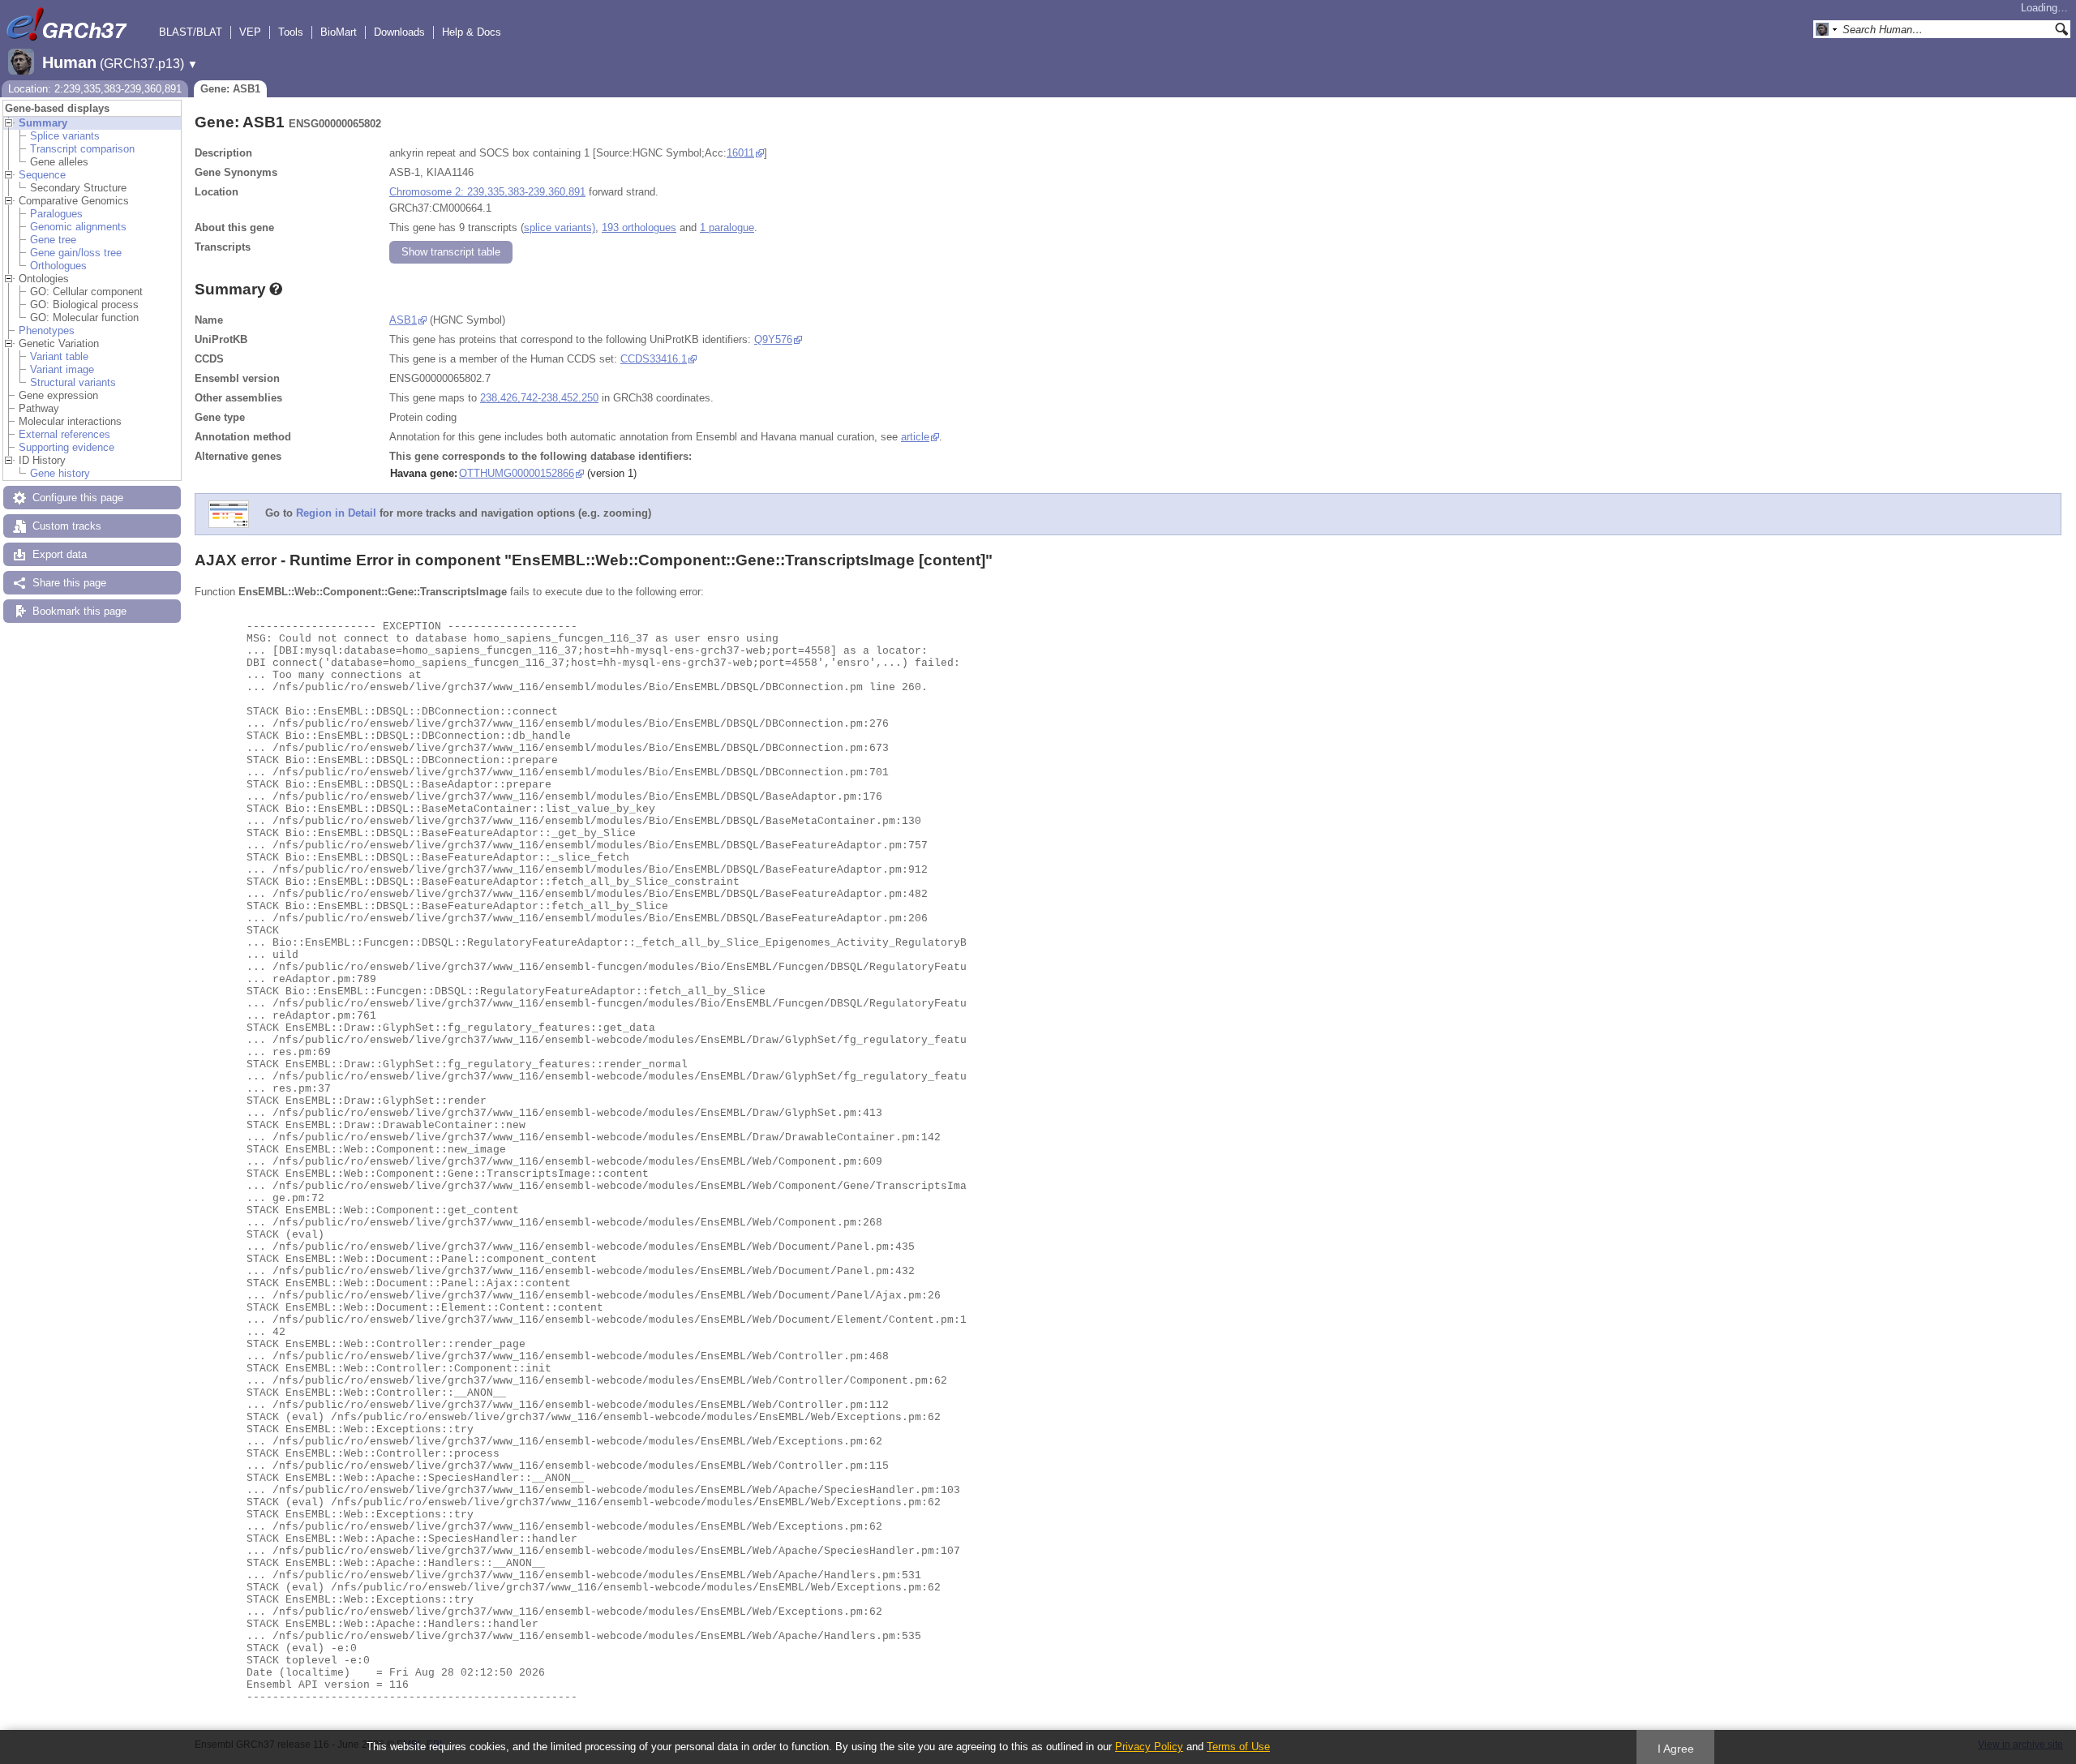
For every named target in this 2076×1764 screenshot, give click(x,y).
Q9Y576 (773, 339)
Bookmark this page (79, 611)
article (915, 437)
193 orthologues (639, 227)
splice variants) (560, 227)
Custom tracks (67, 526)
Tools (291, 32)
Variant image (62, 369)
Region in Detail (336, 514)
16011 (740, 153)
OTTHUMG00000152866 (517, 473)
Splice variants (65, 136)
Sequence (42, 175)
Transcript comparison (82, 149)
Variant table (59, 356)
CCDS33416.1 (654, 359)
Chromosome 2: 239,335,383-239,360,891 (487, 192)
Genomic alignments (78, 227)
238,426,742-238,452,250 (539, 398)
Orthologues (58, 266)
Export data (60, 554)
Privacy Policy (1149, 1747)
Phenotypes (47, 330)
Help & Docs (472, 32)
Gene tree (53, 240)
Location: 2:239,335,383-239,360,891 (95, 89)
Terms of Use (1238, 1747)
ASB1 (403, 320)
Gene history (60, 473)
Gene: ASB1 (230, 89)
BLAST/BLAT (191, 32)
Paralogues (56, 214)
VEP (250, 32)
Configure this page (78, 498)
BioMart (339, 32)
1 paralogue (727, 227)
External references (64, 434)
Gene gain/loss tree (76, 253)
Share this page (69, 583)
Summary (43, 123)
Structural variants (73, 382)
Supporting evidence (66, 447)
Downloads (399, 32)
